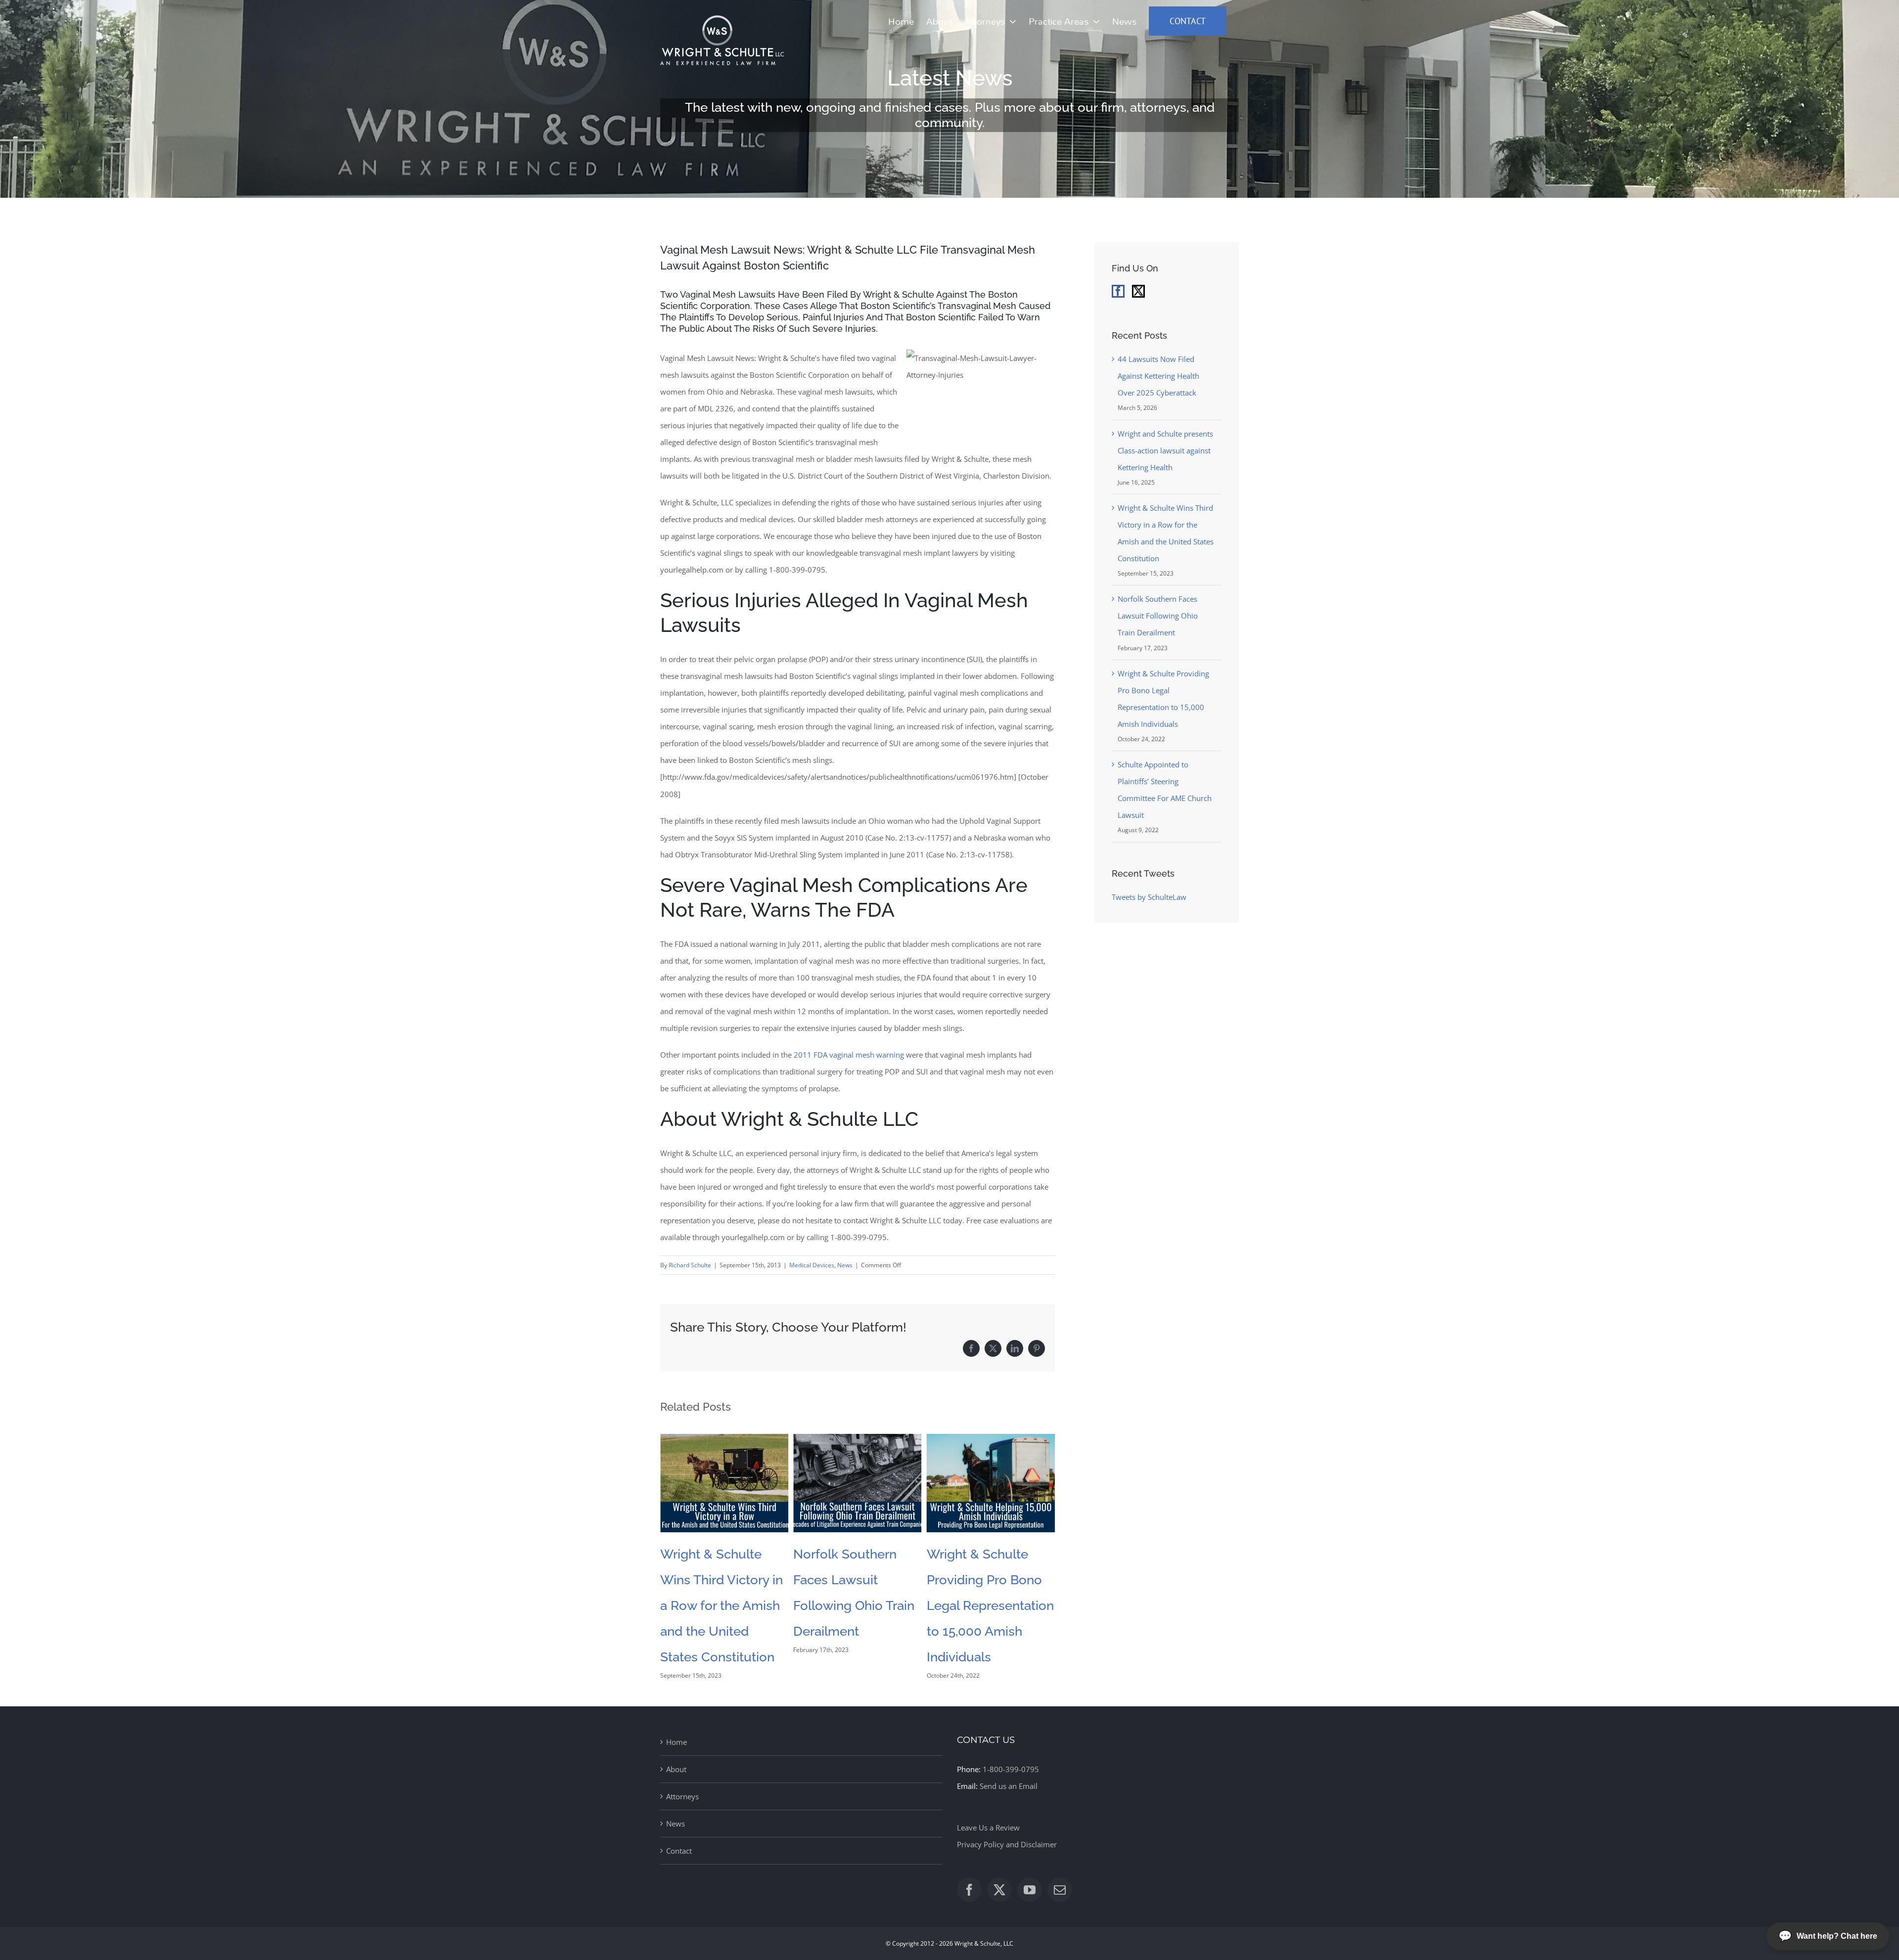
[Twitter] (1138, 291)
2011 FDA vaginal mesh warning (849, 1055)
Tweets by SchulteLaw (1149, 897)
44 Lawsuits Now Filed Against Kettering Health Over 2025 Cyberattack (1158, 376)
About (676, 1769)
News (845, 1265)
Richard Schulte (690, 1265)
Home (677, 1742)
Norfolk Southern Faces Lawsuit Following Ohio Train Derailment (1158, 616)
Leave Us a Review (988, 1827)
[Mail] (1060, 1890)
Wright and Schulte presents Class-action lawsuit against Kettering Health (1165, 450)
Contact (679, 1851)
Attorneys (682, 1796)
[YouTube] (1030, 1890)
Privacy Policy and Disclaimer (1007, 1844)
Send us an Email (1009, 1786)
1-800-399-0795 (1011, 1769)
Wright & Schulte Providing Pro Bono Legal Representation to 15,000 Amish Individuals (857, 1605)
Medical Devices (812, 1265)
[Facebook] (1118, 291)
